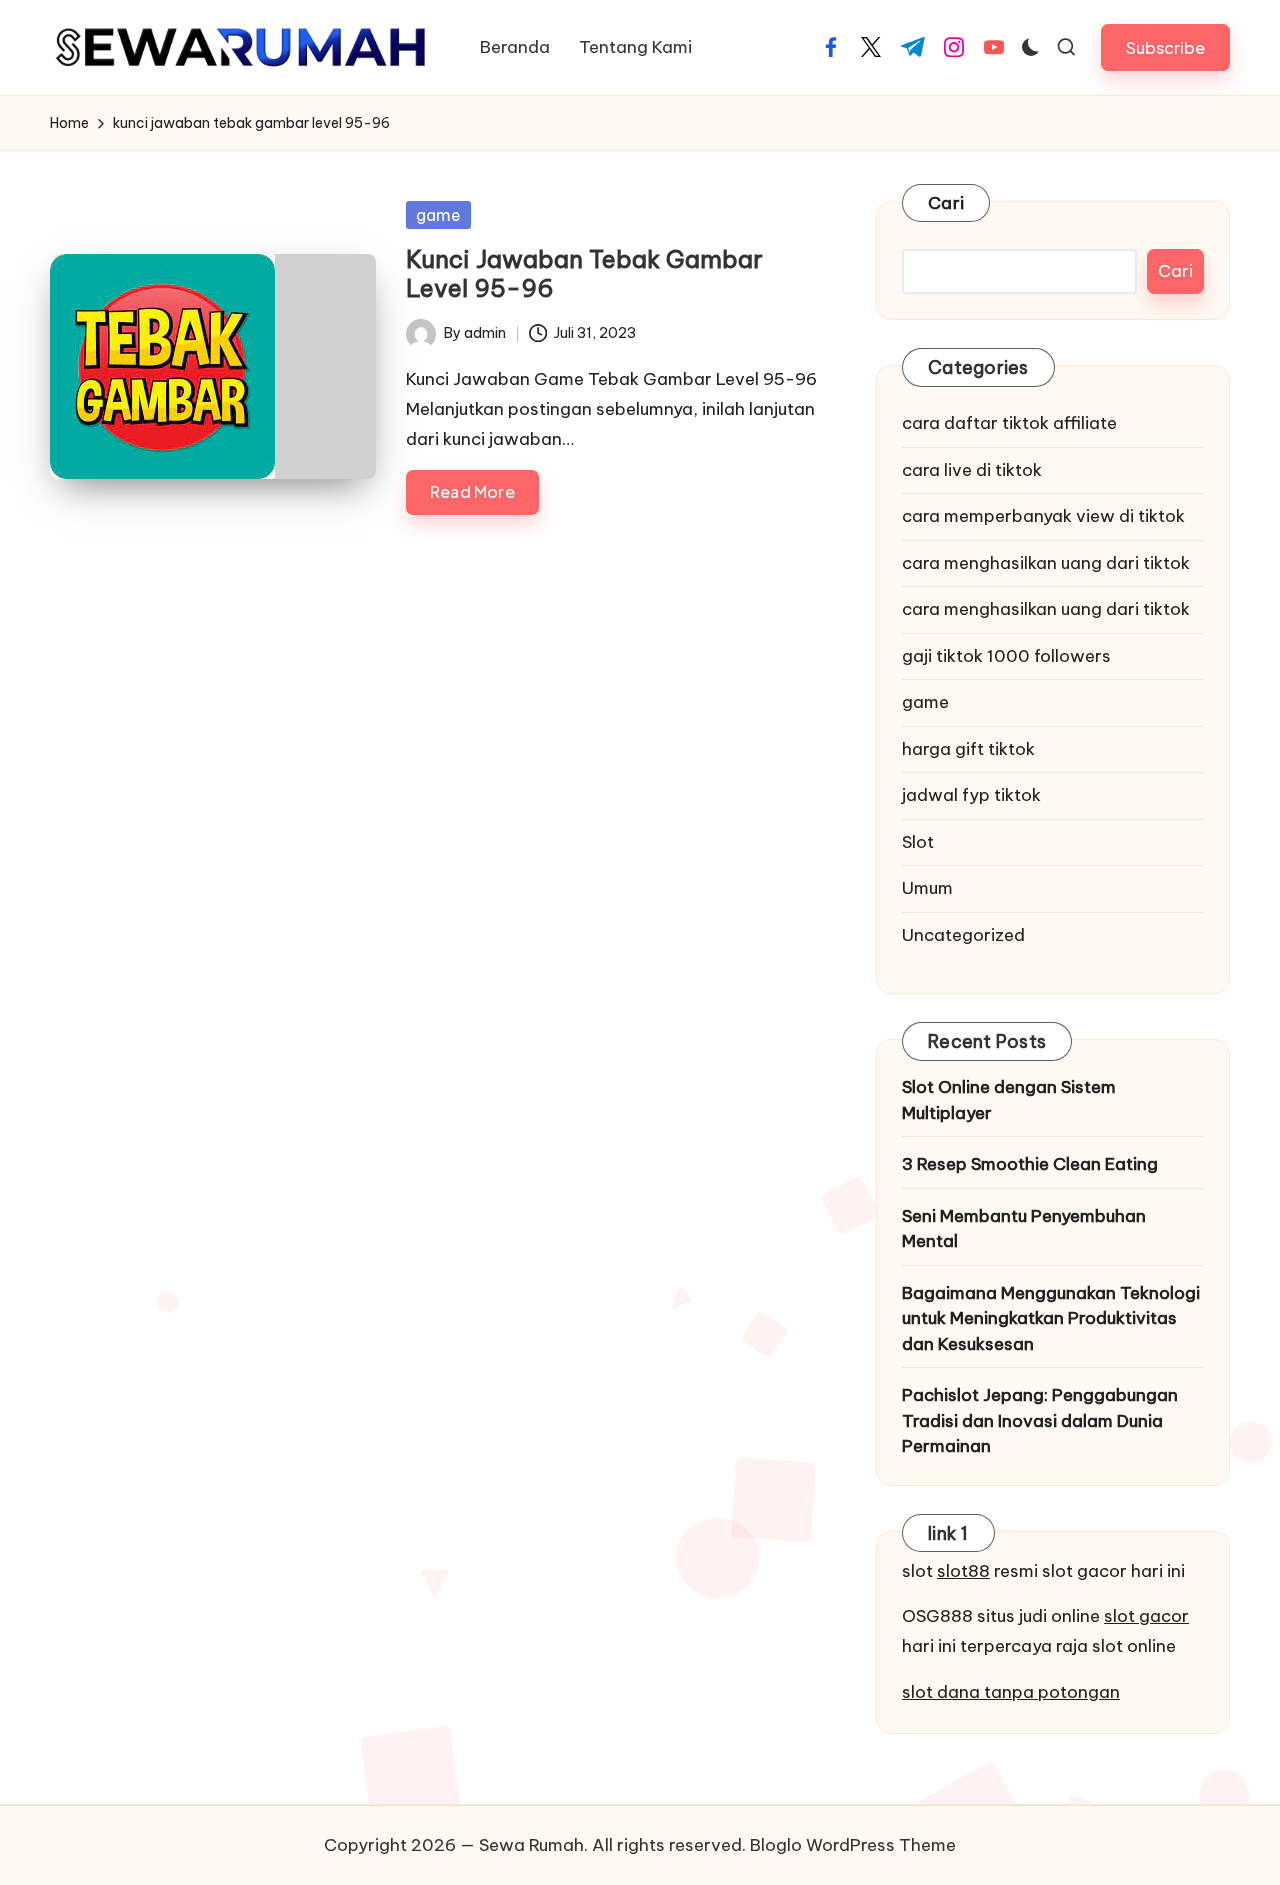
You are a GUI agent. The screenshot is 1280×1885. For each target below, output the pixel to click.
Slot (918, 842)
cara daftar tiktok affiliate (1009, 423)
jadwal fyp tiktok (971, 795)
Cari (946, 203)
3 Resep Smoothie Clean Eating (1030, 1164)
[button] (1165, 47)
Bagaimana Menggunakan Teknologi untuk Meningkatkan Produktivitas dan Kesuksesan (1051, 1318)
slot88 (963, 1571)
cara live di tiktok (972, 470)
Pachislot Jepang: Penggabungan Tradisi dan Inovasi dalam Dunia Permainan (1040, 1420)
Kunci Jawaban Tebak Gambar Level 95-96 (584, 273)
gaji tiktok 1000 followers (1006, 656)
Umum (927, 888)
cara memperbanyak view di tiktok (1043, 516)
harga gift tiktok (968, 749)
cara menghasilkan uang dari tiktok (1046, 563)
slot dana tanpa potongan (1011, 1692)
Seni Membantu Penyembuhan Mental (1024, 1229)
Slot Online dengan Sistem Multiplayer (1009, 1100)
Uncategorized (963, 935)
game (438, 215)
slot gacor (1146, 1616)
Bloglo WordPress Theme (853, 1845)
